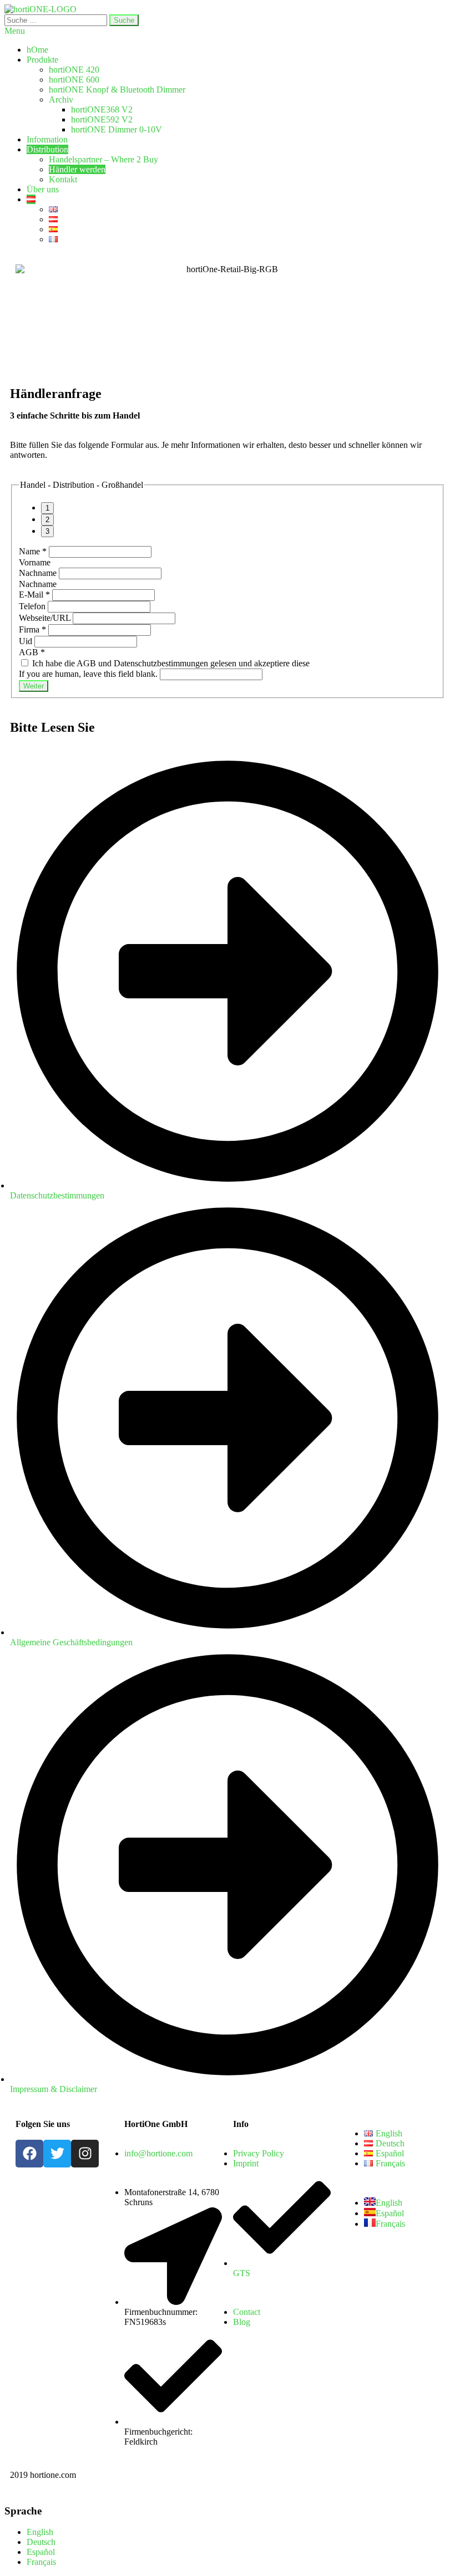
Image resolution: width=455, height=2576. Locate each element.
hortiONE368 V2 (102, 109)
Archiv (61, 100)
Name (33, 551)
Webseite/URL (46, 618)
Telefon (33, 606)
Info (241, 2124)
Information (47, 139)
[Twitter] (57, 2154)
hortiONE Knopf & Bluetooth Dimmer (117, 90)
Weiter (34, 686)
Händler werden (77, 169)
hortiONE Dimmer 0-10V (117, 129)
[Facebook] (29, 2154)
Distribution (47, 149)
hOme (37, 50)
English (40, 2532)
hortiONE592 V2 (102, 119)
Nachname (39, 573)
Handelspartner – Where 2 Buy (103, 159)
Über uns (43, 189)
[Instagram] (85, 2154)
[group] (228, 520)
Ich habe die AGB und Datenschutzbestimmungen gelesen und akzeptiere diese (170, 663)
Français (41, 2562)
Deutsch (41, 2542)
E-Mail (34, 595)
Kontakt (63, 179)
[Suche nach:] (57, 20)
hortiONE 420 (74, 70)
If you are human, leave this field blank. (89, 674)
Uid (27, 641)
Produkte (42, 60)
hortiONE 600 (74, 80)
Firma (32, 629)
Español (41, 2552)
